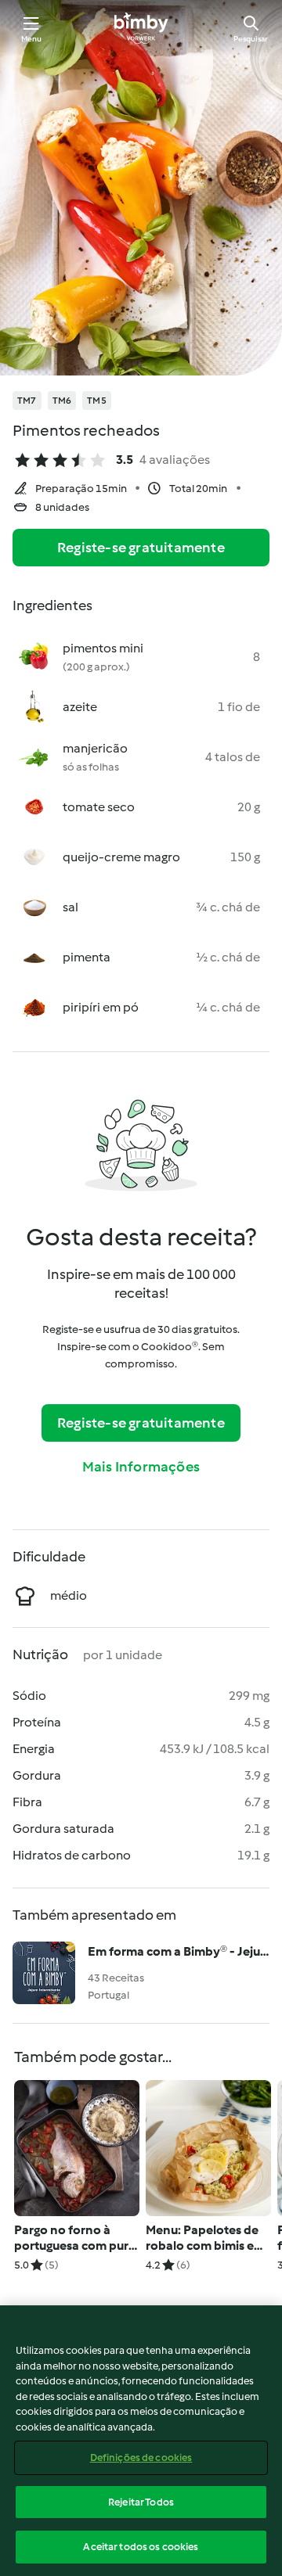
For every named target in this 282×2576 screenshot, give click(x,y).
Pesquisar (251, 39)
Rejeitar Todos (141, 2502)
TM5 (97, 401)
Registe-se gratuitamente (141, 548)
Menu (32, 39)
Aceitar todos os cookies (141, 2547)
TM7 (27, 401)
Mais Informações (141, 1467)
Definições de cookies (141, 2457)
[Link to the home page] (141, 28)
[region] (141, 2441)
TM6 (62, 401)
